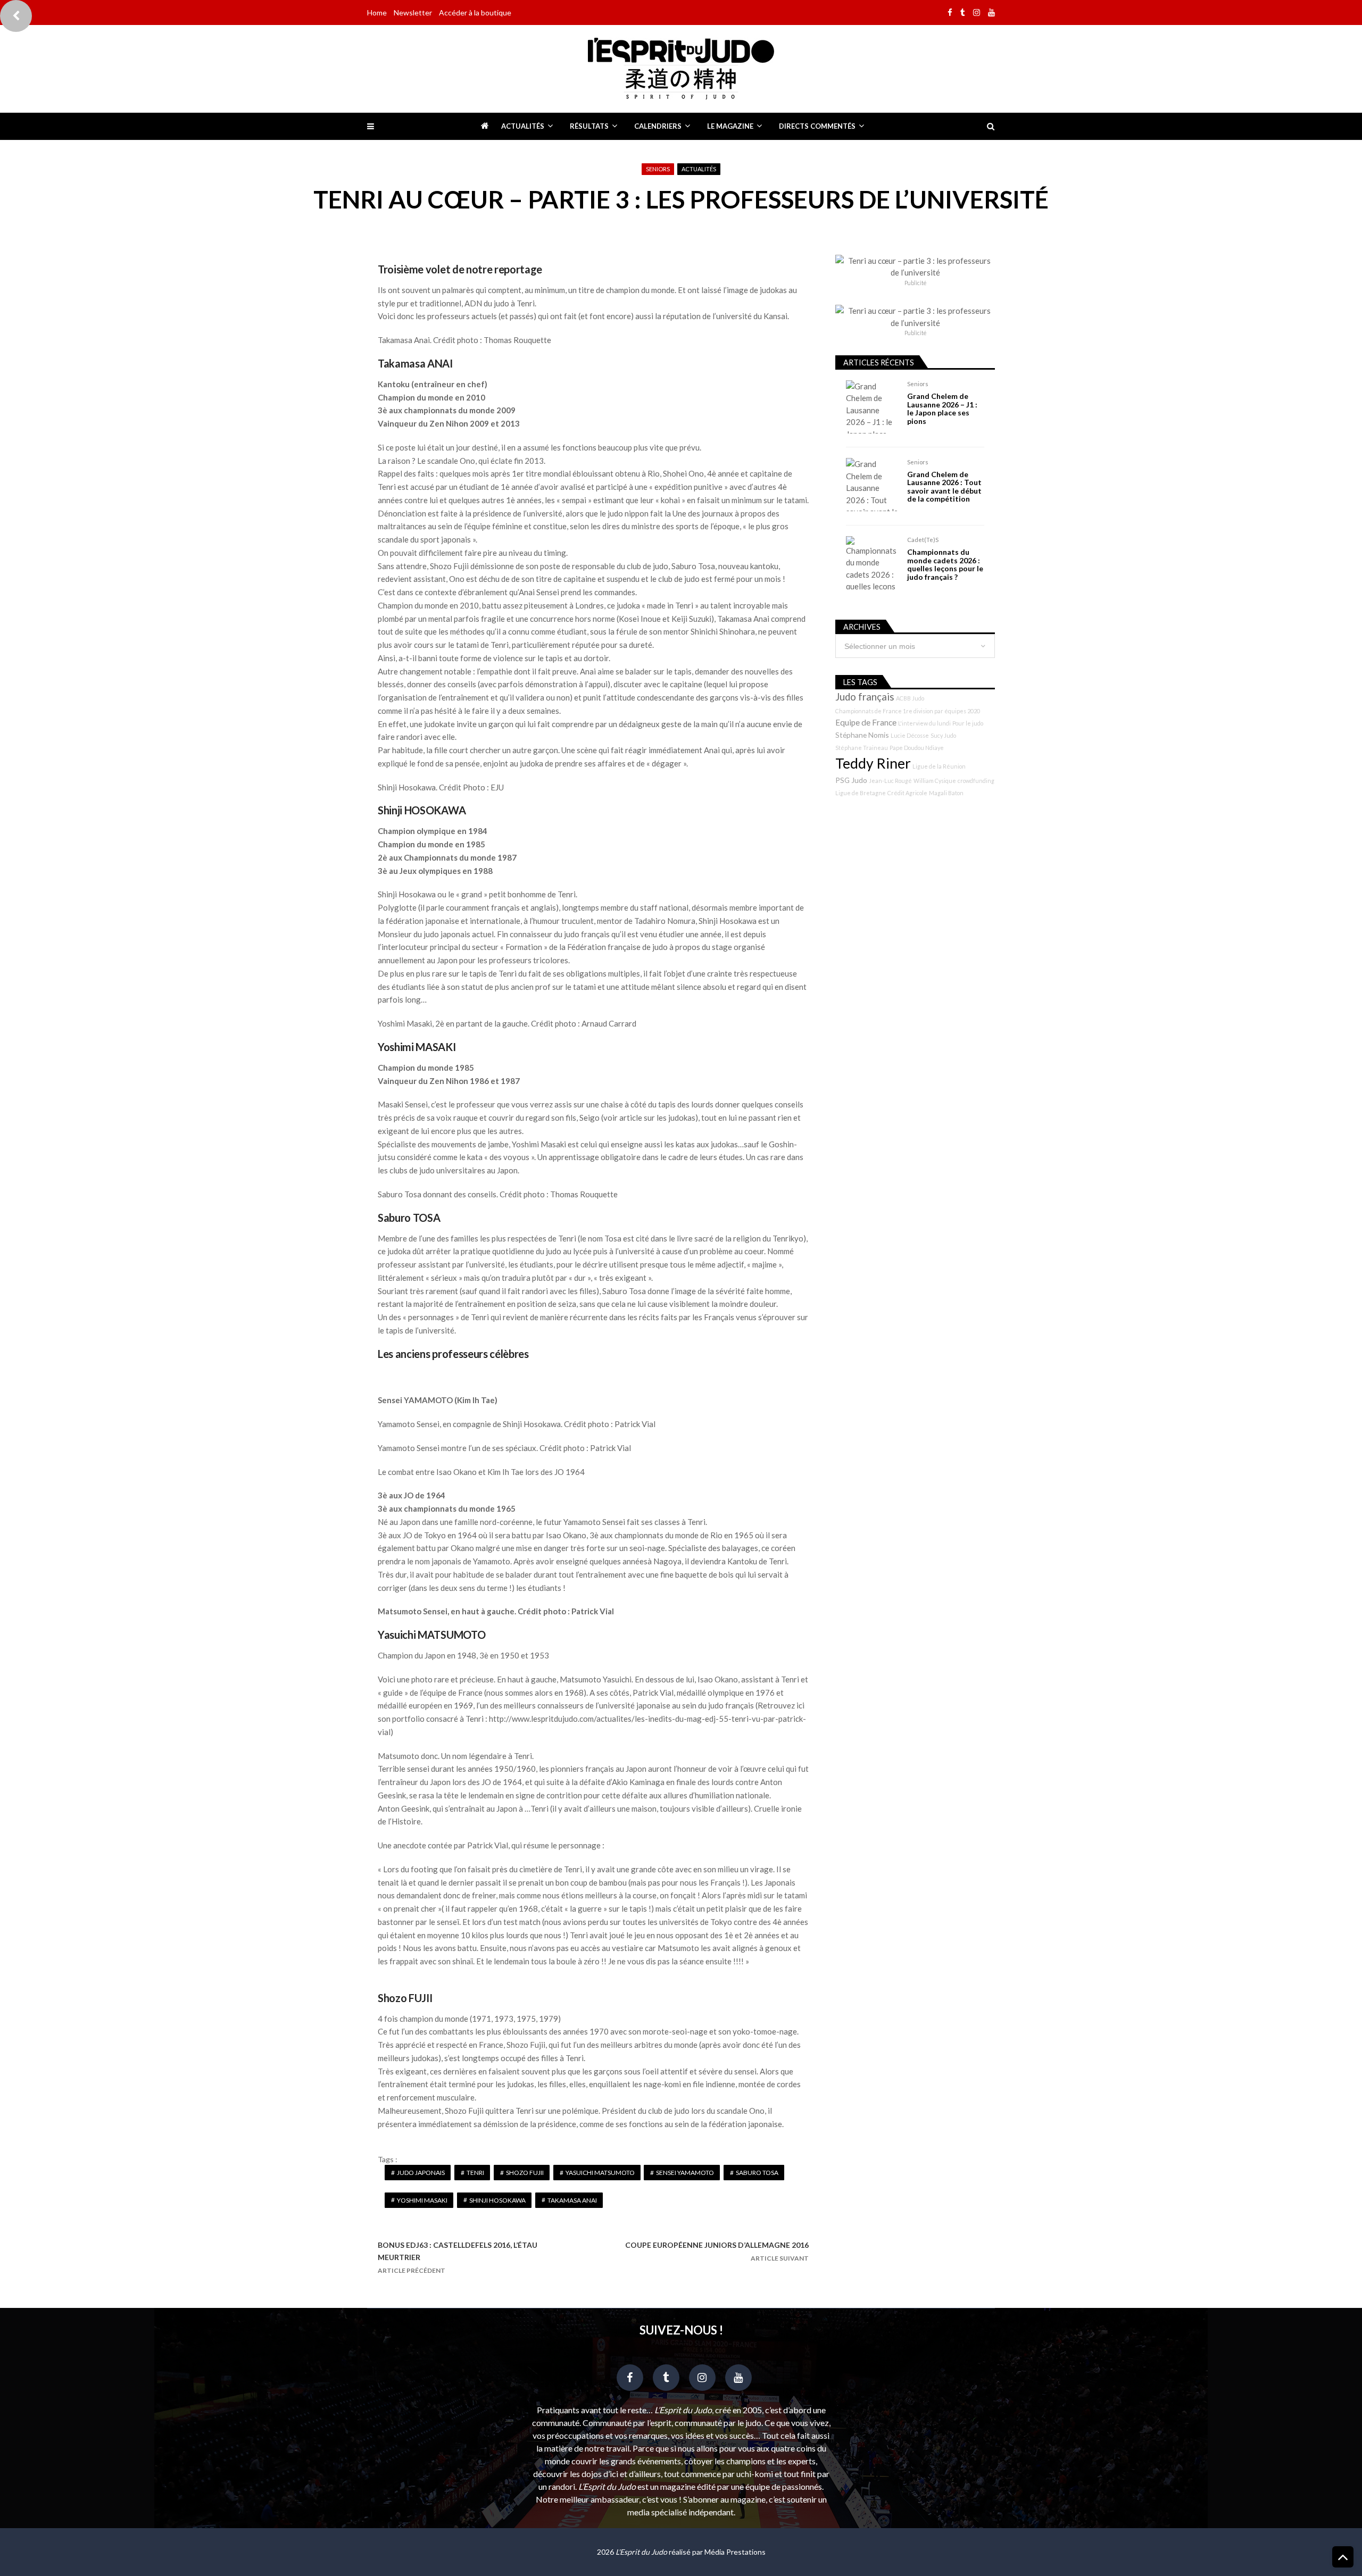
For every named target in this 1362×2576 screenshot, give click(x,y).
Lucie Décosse (910, 735)
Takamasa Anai (572, 2200)
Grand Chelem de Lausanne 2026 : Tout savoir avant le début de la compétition (944, 487)
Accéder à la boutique (475, 12)
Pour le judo (968, 723)
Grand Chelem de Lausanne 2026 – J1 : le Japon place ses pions (942, 409)
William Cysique (935, 781)
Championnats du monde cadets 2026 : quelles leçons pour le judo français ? (945, 564)
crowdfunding (976, 781)
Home (377, 12)
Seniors (658, 169)
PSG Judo (851, 780)
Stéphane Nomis (862, 735)
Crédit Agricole (907, 793)
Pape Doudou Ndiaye (917, 748)
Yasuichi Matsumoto (600, 2173)
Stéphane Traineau (862, 748)
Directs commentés (817, 126)
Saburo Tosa (757, 2173)
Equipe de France (866, 722)
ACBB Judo (910, 698)
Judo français (865, 697)
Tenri (475, 2173)
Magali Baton (946, 793)
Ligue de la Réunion (939, 766)
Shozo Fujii (525, 2173)
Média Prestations (735, 2552)
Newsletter (413, 12)
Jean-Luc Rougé (890, 781)
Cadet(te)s (923, 540)
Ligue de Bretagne (861, 793)
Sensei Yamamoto (685, 2173)
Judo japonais (421, 2173)
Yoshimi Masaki (422, 2200)
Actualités (523, 126)
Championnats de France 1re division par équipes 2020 (908, 711)
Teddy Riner (873, 763)
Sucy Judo (943, 735)
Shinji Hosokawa (497, 2200)
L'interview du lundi (924, 723)
